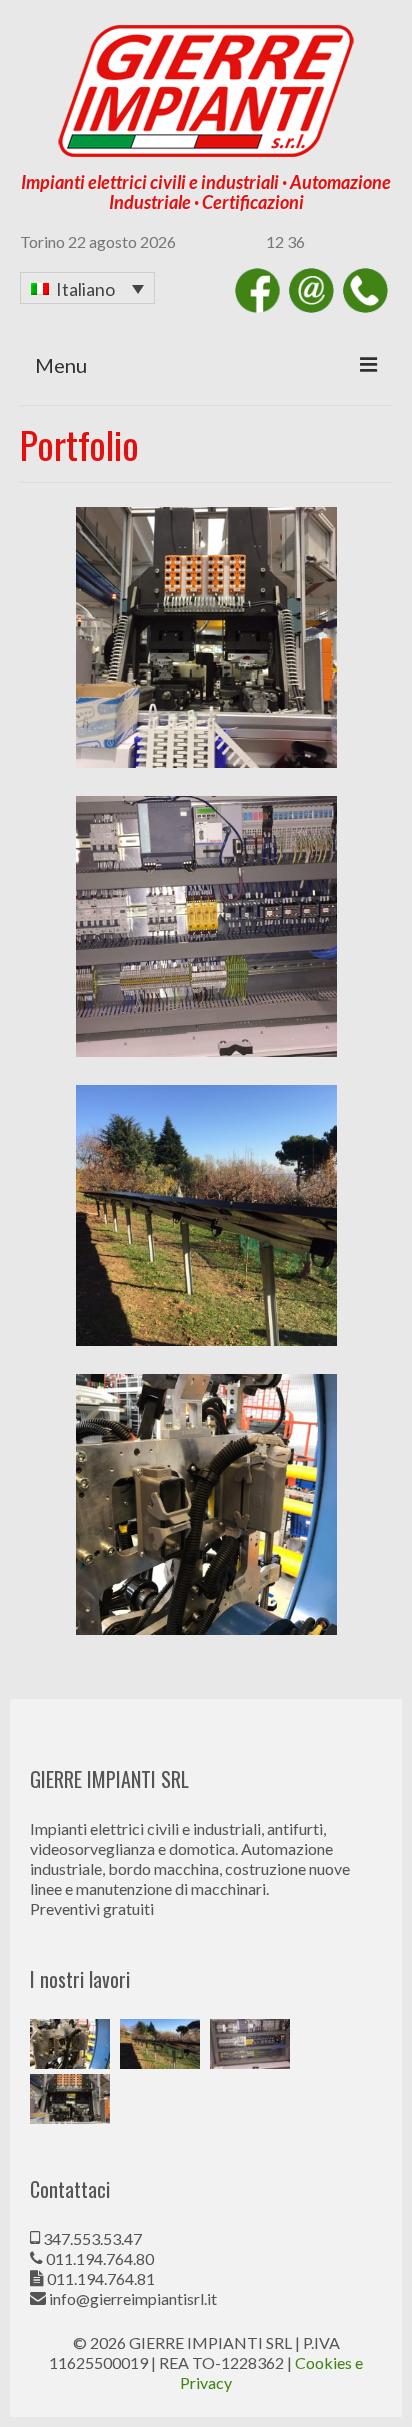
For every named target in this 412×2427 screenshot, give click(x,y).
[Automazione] (206, 926)
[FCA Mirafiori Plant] (206, 1504)
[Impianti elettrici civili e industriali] (206, 1215)
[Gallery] (206, 637)
